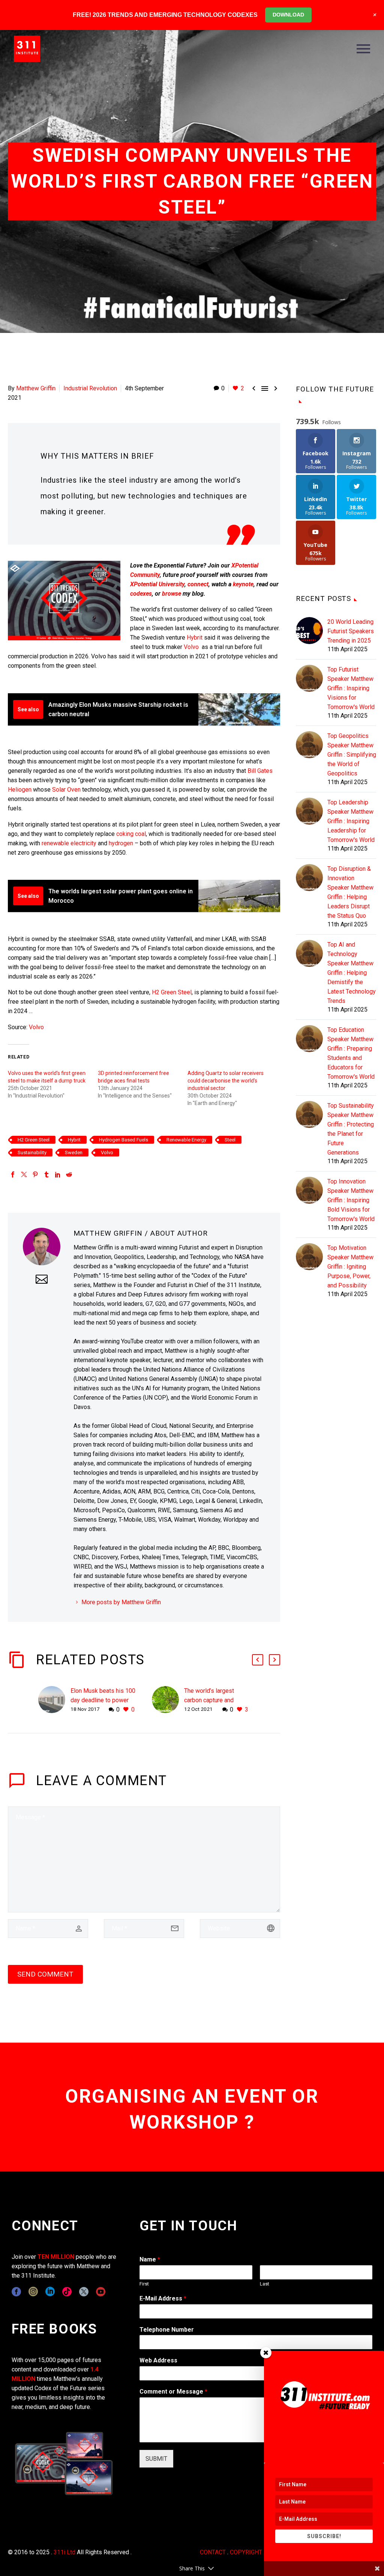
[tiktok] (67, 2292)
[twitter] (84, 2292)
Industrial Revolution (90, 388)
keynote (243, 584)
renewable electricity (69, 843)
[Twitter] (24, 1174)
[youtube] (101, 2292)
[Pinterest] (35, 1174)
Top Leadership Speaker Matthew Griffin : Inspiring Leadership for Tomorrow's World (351, 821)
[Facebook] (13, 1174)
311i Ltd (64, 2552)
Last (265, 2284)
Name (150, 2259)
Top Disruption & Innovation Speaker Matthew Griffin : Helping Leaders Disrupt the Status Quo (350, 892)
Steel (230, 1140)
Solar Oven (66, 790)
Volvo (191, 647)
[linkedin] (50, 2292)
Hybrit (195, 638)
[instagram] (33, 2292)
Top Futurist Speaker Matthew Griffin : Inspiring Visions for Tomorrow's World (351, 688)
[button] (258, 1660)
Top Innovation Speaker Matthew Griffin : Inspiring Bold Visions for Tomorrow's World (351, 1200)
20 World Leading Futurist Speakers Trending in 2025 (351, 631)
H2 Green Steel (172, 992)
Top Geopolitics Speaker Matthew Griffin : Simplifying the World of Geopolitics (352, 755)
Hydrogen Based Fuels (124, 1140)
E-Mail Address (163, 2298)
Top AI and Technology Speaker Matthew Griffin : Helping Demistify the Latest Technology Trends (352, 973)
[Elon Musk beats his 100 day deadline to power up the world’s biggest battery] (54, 1700)
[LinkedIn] (58, 1174)
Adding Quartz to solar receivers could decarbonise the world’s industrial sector (226, 1081)
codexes (141, 594)
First (144, 2284)
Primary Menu (363, 49)
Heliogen (20, 790)
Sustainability (32, 1153)
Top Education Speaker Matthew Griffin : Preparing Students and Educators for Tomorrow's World (351, 1053)
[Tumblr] (46, 1174)
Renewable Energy (186, 1140)
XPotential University (157, 584)
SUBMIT (156, 2459)
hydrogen (121, 843)
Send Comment (45, 1974)
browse (172, 594)
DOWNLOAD (288, 15)
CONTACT (213, 2552)
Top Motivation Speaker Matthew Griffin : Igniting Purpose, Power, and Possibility (350, 1267)
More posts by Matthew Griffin (121, 1602)
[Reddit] (69, 1174)
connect (198, 584)
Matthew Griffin (36, 388)
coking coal (131, 834)
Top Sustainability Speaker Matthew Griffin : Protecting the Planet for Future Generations (351, 1129)
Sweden (74, 1153)
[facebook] (16, 2292)
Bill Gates (260, 771)
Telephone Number (167, 2330)
